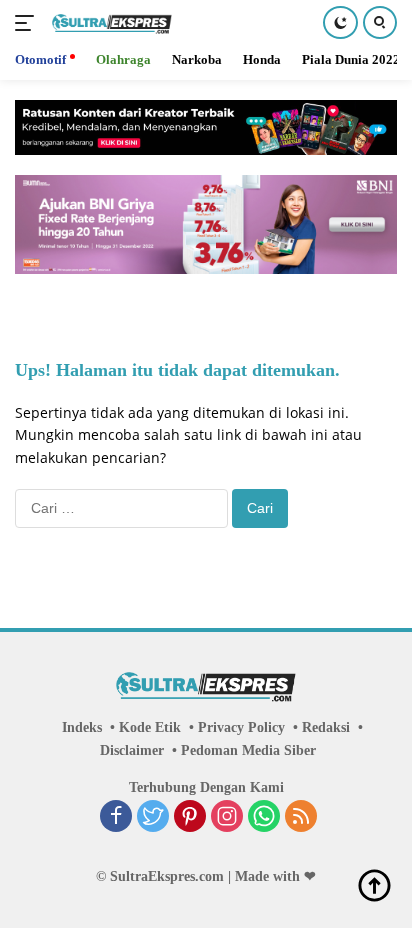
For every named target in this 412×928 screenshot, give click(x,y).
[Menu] (28, 23)
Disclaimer (132, 750)
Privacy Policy (241, 727)
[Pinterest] (190, 818)
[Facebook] (116, 818)
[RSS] (301, 818)
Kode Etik (150, 727)
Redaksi (326, 727)
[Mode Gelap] (340, 22)
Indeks (82, 727)
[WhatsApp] (264, 818)
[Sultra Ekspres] (109, 23)
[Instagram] (227, 818)
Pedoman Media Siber (248, 750)
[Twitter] (153, 818)
